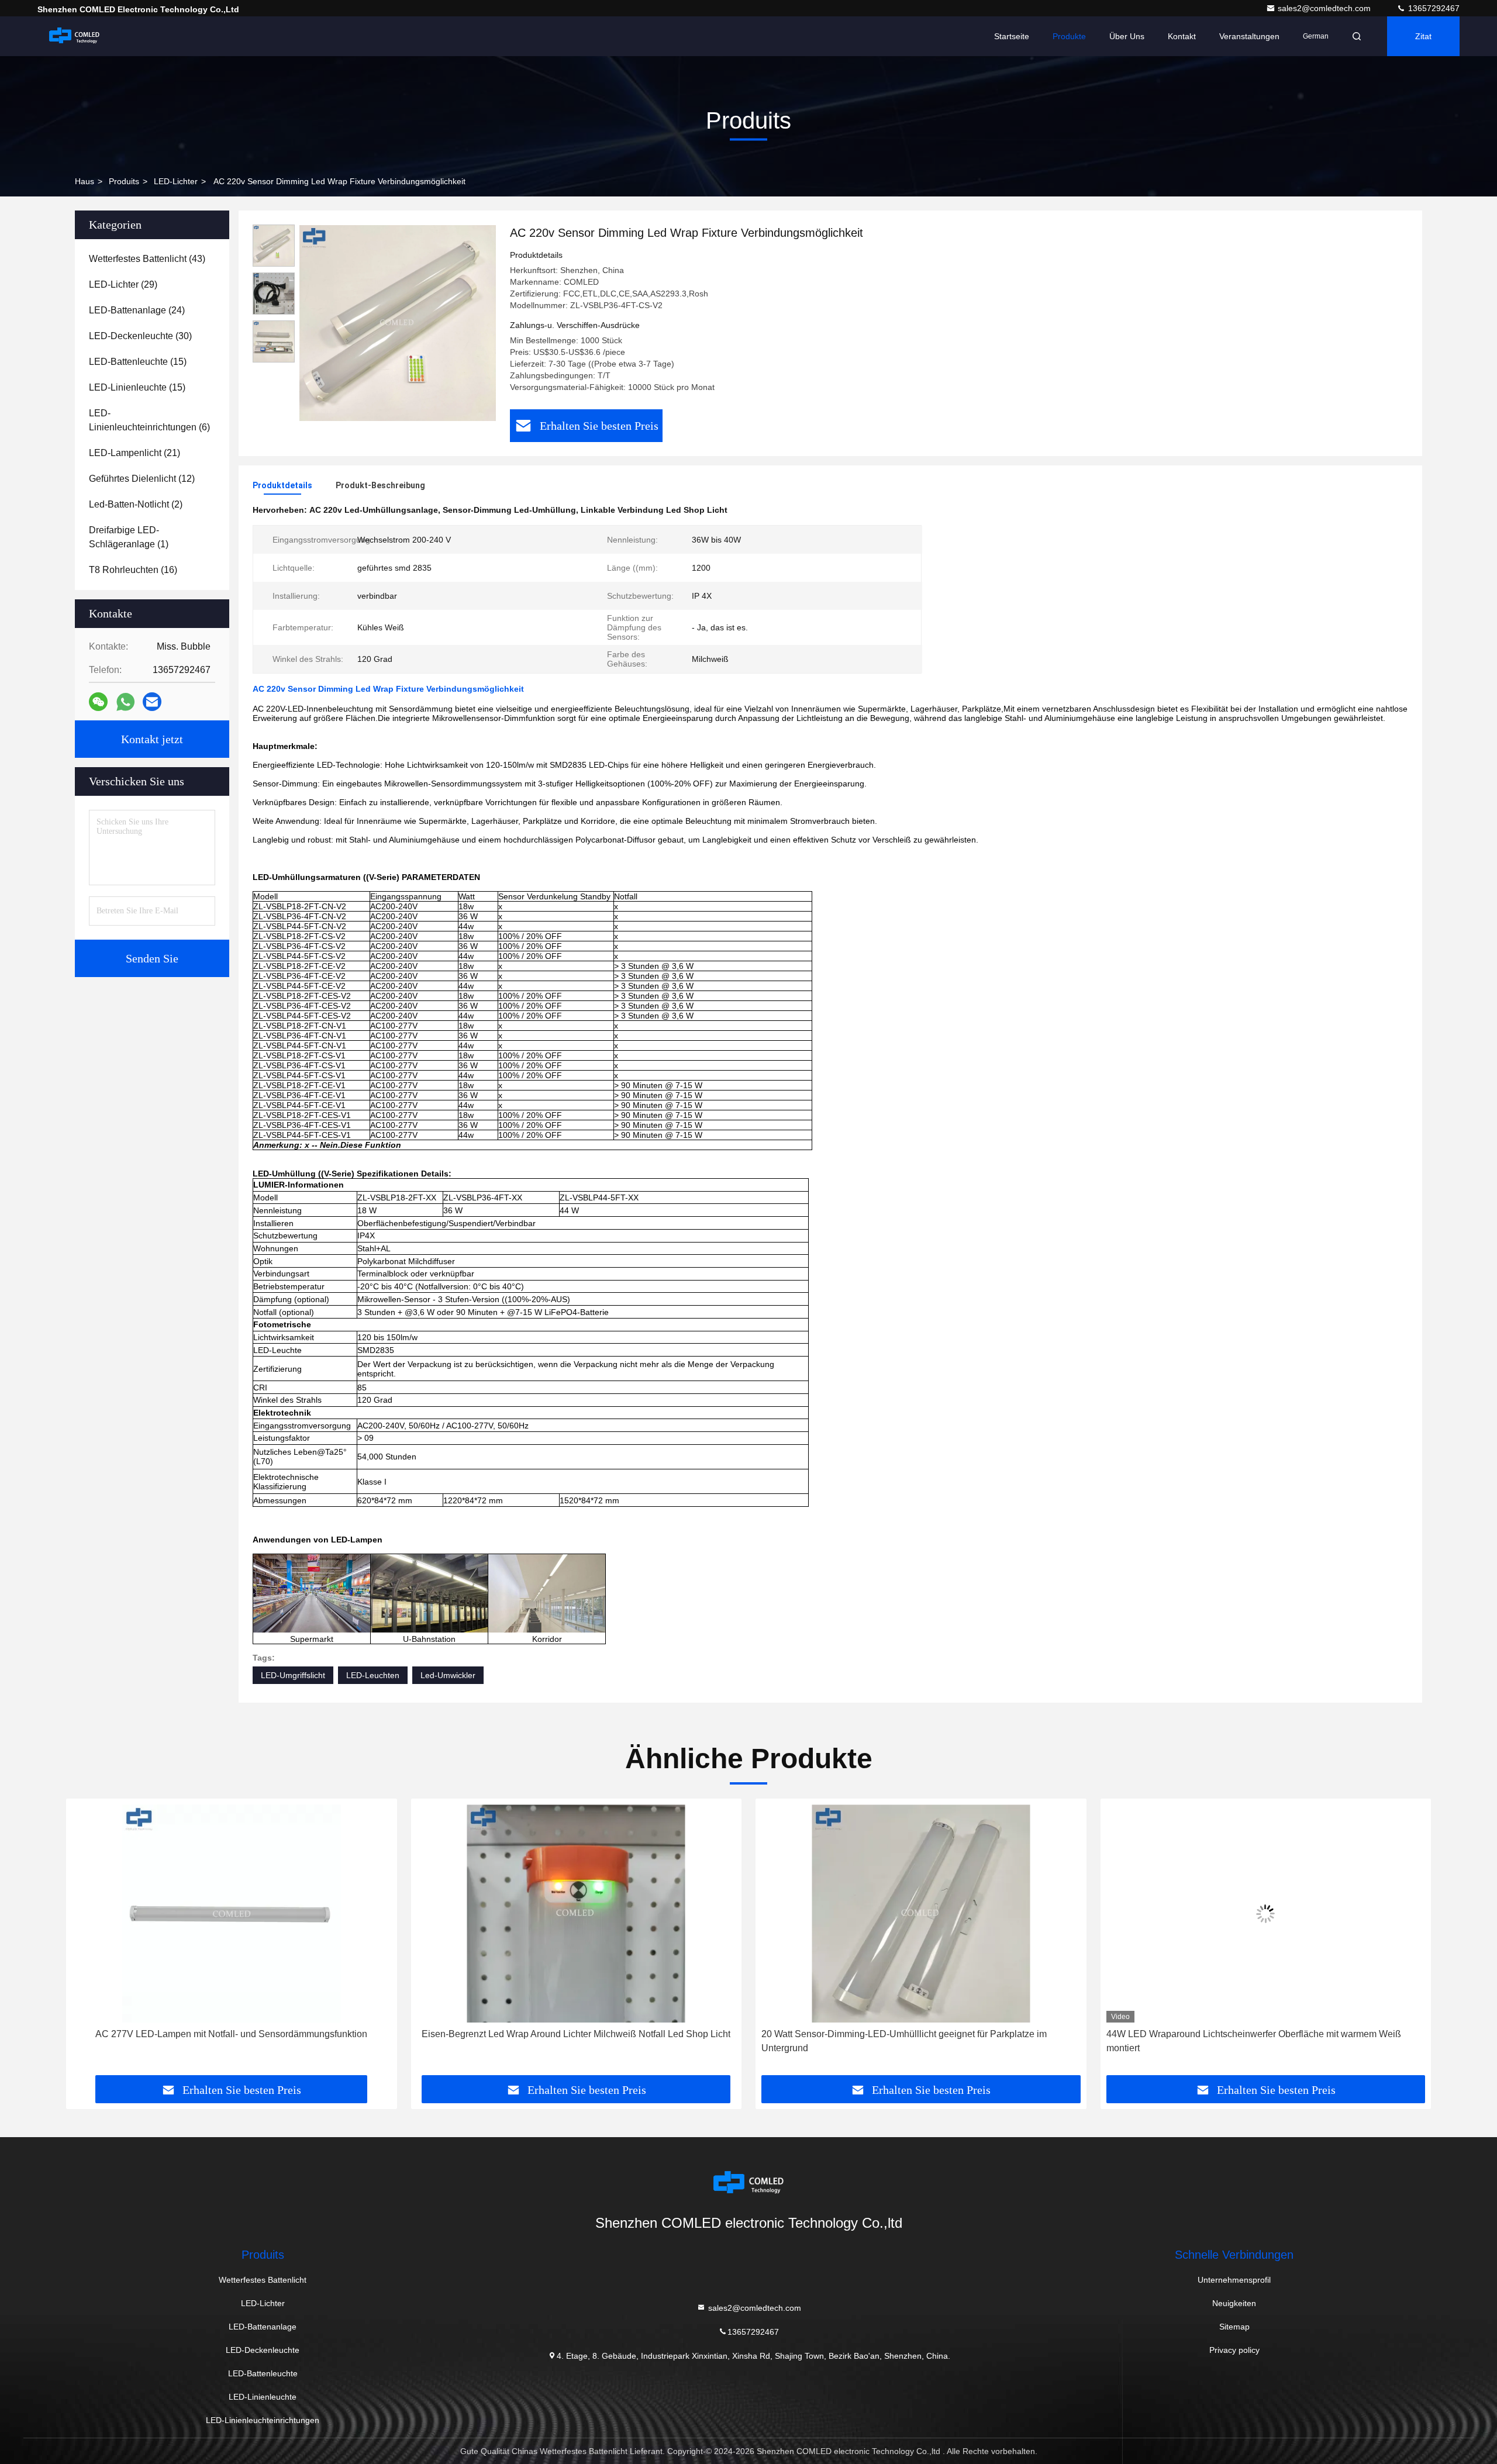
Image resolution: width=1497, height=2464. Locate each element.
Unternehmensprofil (1234, 2280)
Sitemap (1234, 2327)
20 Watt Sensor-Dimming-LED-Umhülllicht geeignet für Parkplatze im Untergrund (904, 2041)
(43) (147, 259)
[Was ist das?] (125, 702)
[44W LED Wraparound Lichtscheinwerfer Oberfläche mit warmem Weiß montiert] (1266, 1913)
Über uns (1127, 36)
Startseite (1012, 36)
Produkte (1069, 36)
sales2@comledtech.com (1325, 8)
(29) (123, 284)
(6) (149, 420)
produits (124, 181)
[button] (87, 1941)
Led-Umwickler (448, 1675)
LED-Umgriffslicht (293, 1675)
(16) (133, 570)
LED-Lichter (176, 181)
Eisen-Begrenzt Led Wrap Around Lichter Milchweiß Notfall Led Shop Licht (576, 2034)
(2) (136, 504)
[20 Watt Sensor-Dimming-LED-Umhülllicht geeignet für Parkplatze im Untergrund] (921, 1913)
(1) (129, 537)
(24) (137, 310)
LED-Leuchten (373, 1675)
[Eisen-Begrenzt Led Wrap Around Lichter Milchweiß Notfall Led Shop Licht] (577, 1913)
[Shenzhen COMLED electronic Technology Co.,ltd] (74, 36)
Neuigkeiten (1234, 2303)
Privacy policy (1234, 2350)
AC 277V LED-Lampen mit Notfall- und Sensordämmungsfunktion (231, 2034)
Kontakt (1182, 36)
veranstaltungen (1249, 36)
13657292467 (1433, 8)
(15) (138, 362)
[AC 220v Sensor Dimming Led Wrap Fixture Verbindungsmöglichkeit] (398, 323)
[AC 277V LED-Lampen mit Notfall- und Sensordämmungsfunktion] (232, 1913)
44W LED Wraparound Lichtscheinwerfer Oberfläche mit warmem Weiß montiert (1254, 2041)
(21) (134, 453)
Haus (84, 181)
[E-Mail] (152, 702)
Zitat (1423, 36)
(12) (142, 479)
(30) (140, 336)
